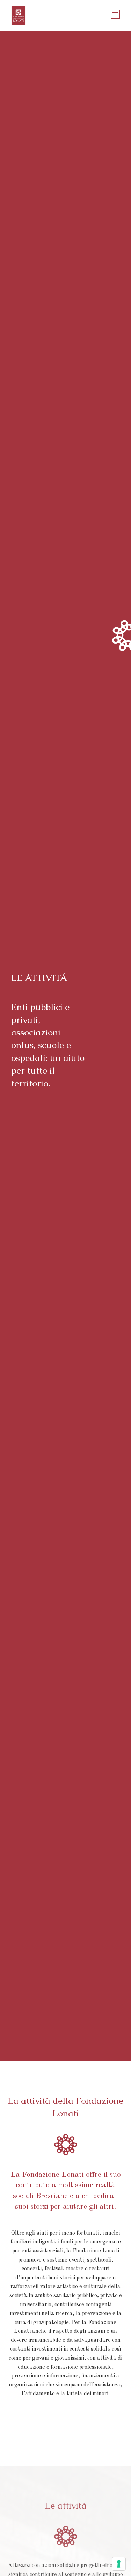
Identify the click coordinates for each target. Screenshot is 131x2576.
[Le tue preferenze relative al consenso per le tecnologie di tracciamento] (119, 2564)
